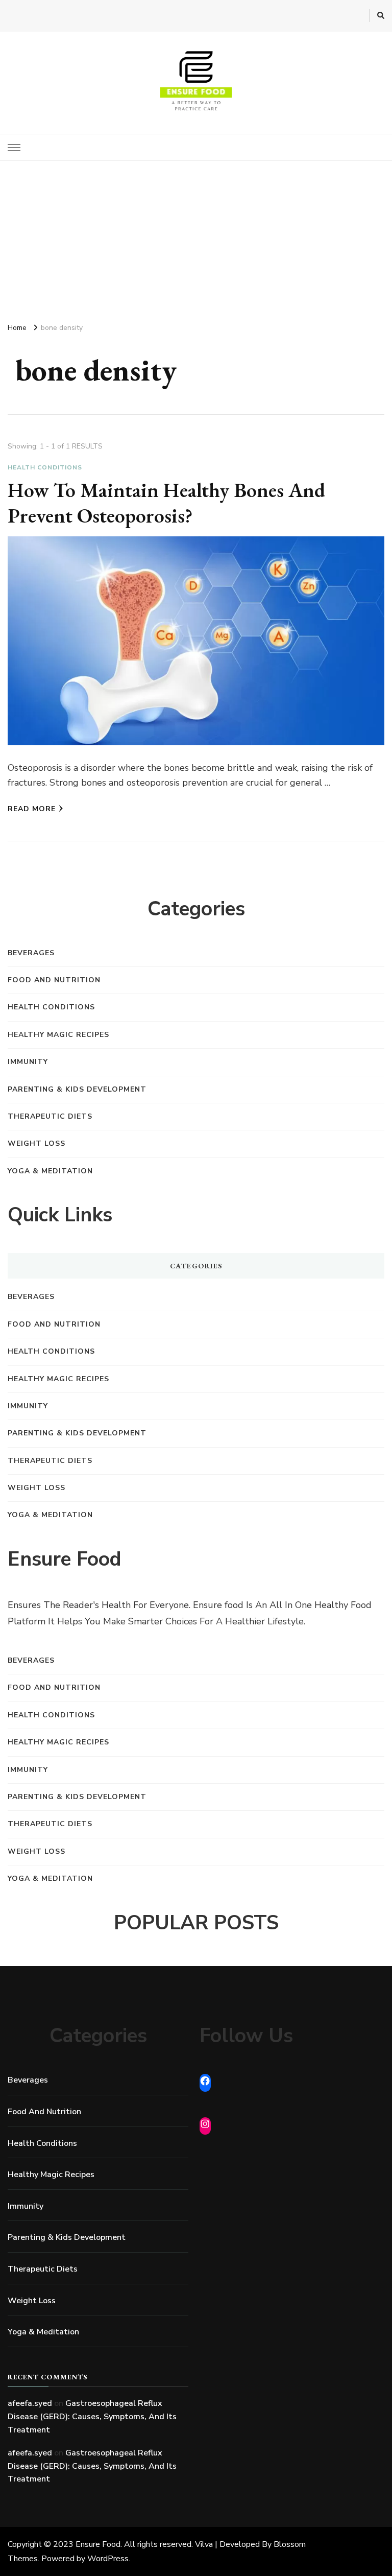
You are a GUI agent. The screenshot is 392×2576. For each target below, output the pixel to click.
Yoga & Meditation (50, 1171)
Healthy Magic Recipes (58, 1035)
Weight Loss (36, 1143)
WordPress (108, 2559)
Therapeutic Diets (50, 1116)
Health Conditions (45, 467)
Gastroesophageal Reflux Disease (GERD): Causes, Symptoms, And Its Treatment (92, 2416)
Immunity (28, 1062)
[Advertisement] (196, 238)
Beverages (31, 953)
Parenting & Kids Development (77, 1089)
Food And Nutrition (54, 980)
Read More (32, 809)
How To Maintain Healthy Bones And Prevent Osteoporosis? (166, 503)
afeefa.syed (30, 2403)
